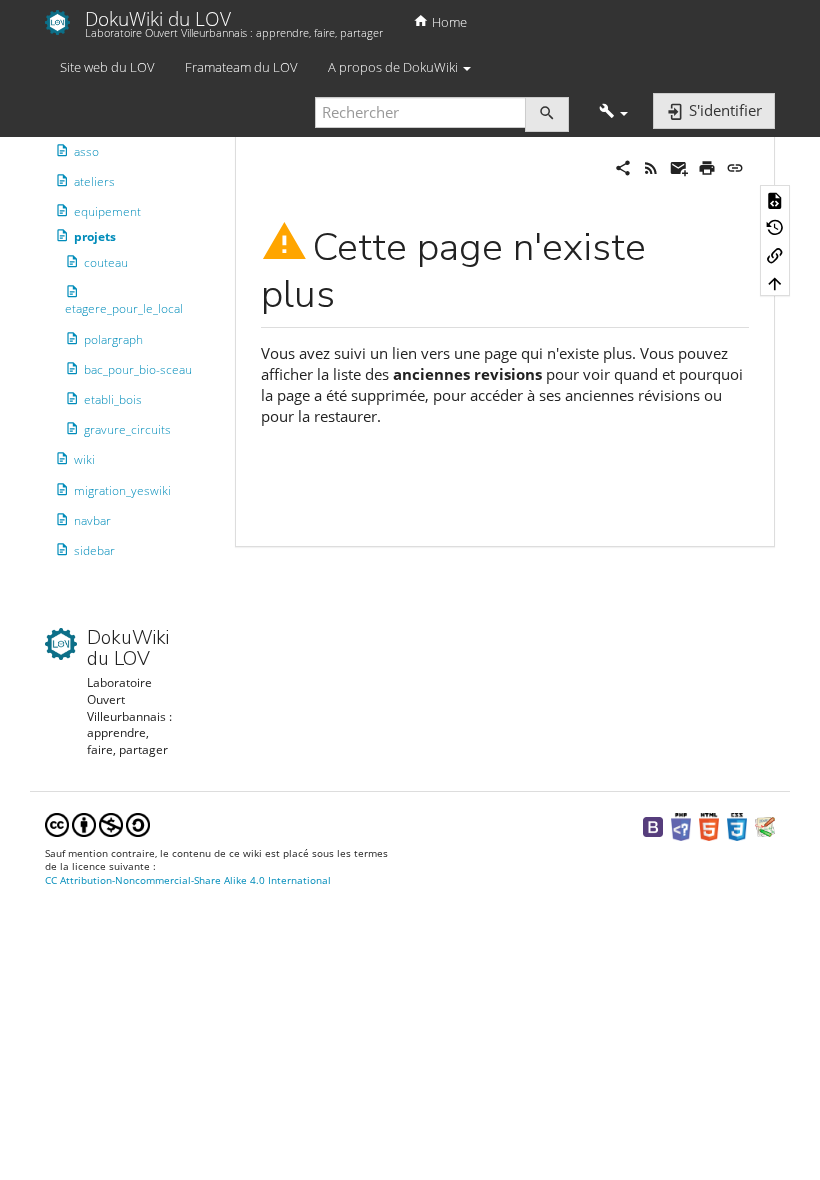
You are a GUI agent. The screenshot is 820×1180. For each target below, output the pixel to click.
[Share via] (623, 166)
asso (86, 151)
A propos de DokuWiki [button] (394, 67)
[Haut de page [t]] (775, 283)
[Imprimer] (707, 166)
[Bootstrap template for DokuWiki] (653, 825)
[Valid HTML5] (709, 825)
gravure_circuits (127, 429)
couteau (106, 261)
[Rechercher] (547, 114)
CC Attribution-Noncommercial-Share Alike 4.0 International (188, 880)
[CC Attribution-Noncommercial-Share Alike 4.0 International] (97, 823)
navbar (92, 520)
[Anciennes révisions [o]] (775, 227)
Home (448, 22)
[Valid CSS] (737, 825)
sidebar (94, 550)
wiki (84, 459)
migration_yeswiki (122, 490)
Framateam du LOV (241, 67)
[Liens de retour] (775, 255)
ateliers (94, 181)
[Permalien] (735, 166)
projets (95, 236)
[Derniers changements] (651, 166)
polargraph (113, 339)
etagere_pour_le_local (124, 308)
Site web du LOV (107, 67)
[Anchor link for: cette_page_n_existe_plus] (354, 289)
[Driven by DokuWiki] (765, 825)
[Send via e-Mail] (679, 166)
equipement (107, 211)
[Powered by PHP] (681, 825)
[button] (613, 112)
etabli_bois (113, 399)
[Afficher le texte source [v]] (775, 199)
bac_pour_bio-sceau (138, 369)
